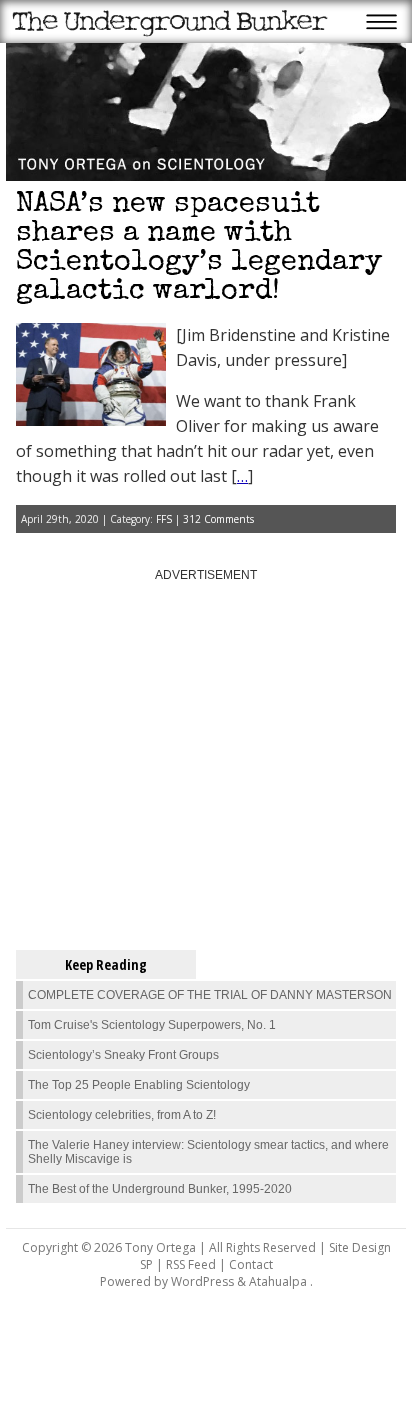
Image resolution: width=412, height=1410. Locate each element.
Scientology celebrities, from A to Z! (122, 1115)
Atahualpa (278, 1281)
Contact (251, 1264)
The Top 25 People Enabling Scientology (139, 1085)
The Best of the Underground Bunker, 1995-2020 (160, 1189)
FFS (164, 519)
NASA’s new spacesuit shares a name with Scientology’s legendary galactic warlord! (199, 249)
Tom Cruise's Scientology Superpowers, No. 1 (152, 1025)
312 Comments (218, 519)
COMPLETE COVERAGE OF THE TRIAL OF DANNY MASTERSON (210, 995)
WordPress (202, 1281)
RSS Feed (191, 1264)
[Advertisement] (206, 758)
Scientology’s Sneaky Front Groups (123, 1055)
